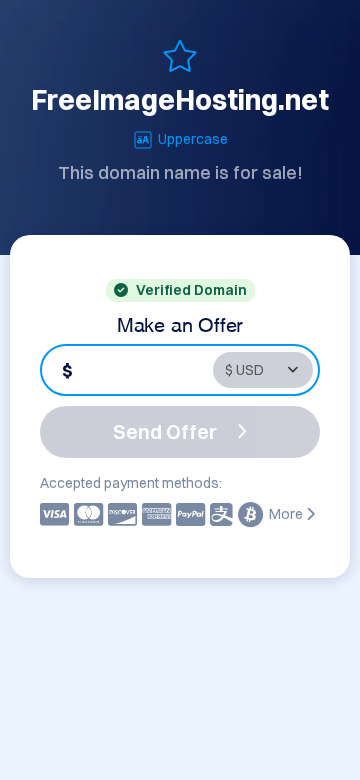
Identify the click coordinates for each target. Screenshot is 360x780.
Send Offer (165, 431)
